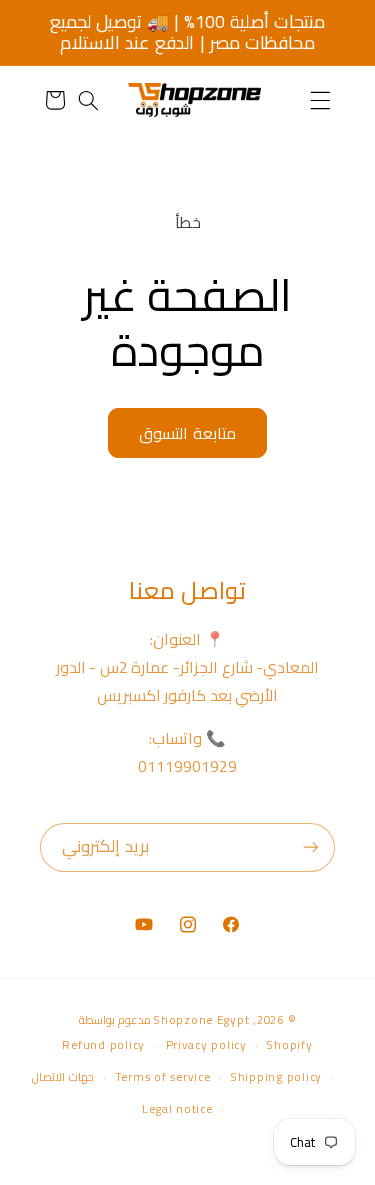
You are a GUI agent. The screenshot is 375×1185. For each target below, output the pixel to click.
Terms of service (163, 1077)
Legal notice (177, 1109)
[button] (320, 100)
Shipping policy (276, 1077)
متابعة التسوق (187, 433)
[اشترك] (311, 847)
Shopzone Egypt (201, 1020)
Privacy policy (206, 1045)
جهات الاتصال (63, 1077)
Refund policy (103, 1045)
